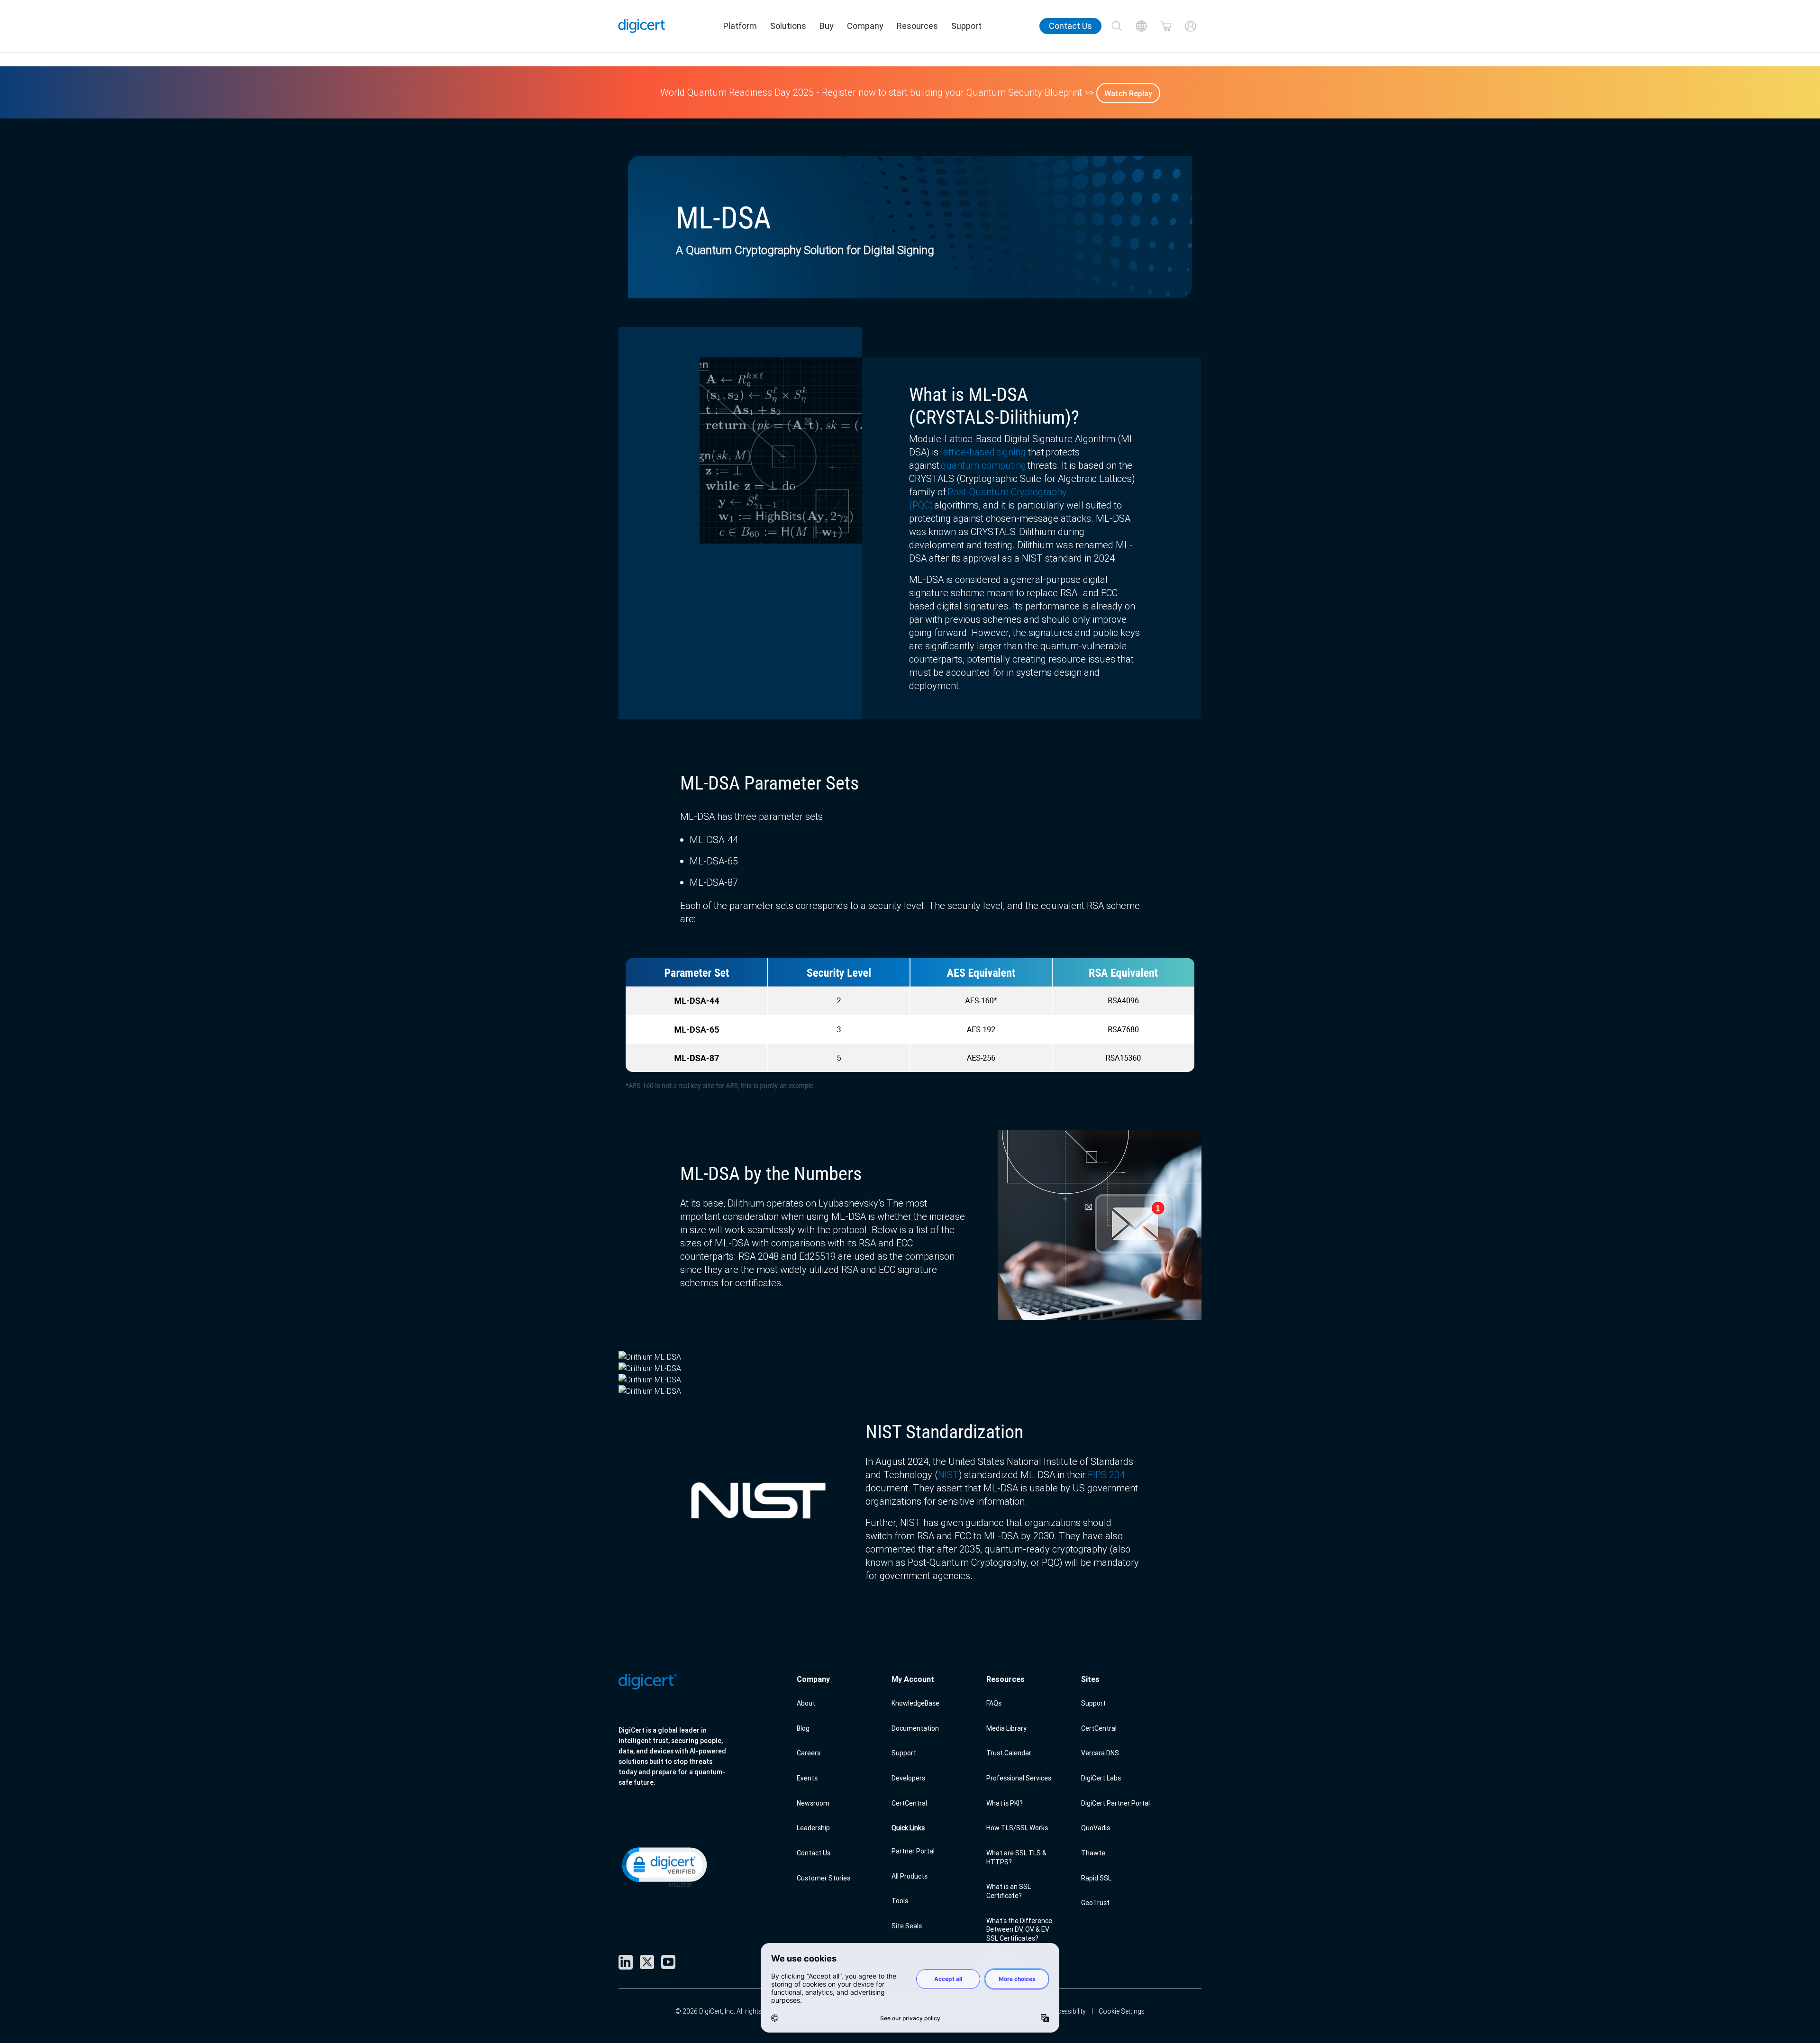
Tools (900, 1901)
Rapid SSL (1096, 1878)
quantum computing (983, 465)
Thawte (1093, 1853)
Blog (803, 1728)
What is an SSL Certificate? (1009, 1891)
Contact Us (1070, 26)
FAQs (994, 1703)
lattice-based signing (983, 452)
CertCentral (909, 1803)
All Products (910, 1876)
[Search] (1117, 26)
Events (807, 1778)
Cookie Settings (1122, 2011)
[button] (664, 1866)
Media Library (1006, 1728)
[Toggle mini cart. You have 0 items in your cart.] (1166, 26)
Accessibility (1068, 2011)
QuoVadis (1096, 1828)
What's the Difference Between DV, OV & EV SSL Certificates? (1019, 1929)
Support (966, 26)
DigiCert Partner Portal (1115, 1803)
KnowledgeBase (915, 1703)
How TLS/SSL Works (1017, 1828)
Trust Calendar (1009, 1753)
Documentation (915, 1728)
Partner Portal (913, 1851)
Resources (917, 26)
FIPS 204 (1106, 1475)
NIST (948, 1475)
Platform (740, 26)
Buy (827, 26)
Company (865, 26)
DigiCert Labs (1101, 1778)
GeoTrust (1095, 1903)
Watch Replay (1128, 93)
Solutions (788, 26)
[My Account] (1191, 26)
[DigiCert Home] (642, 26)
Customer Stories (824, 1878)
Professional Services (1019, 1778)
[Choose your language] (1141, 26)
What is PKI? (1005, 1803)
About (806, 1703)
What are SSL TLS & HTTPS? (1016, 1857)
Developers (908, 1778)
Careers (809, 1753)
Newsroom (813, 1803)
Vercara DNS (1100, 1753)
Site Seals (907, 1926)
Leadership (813, 1828)
